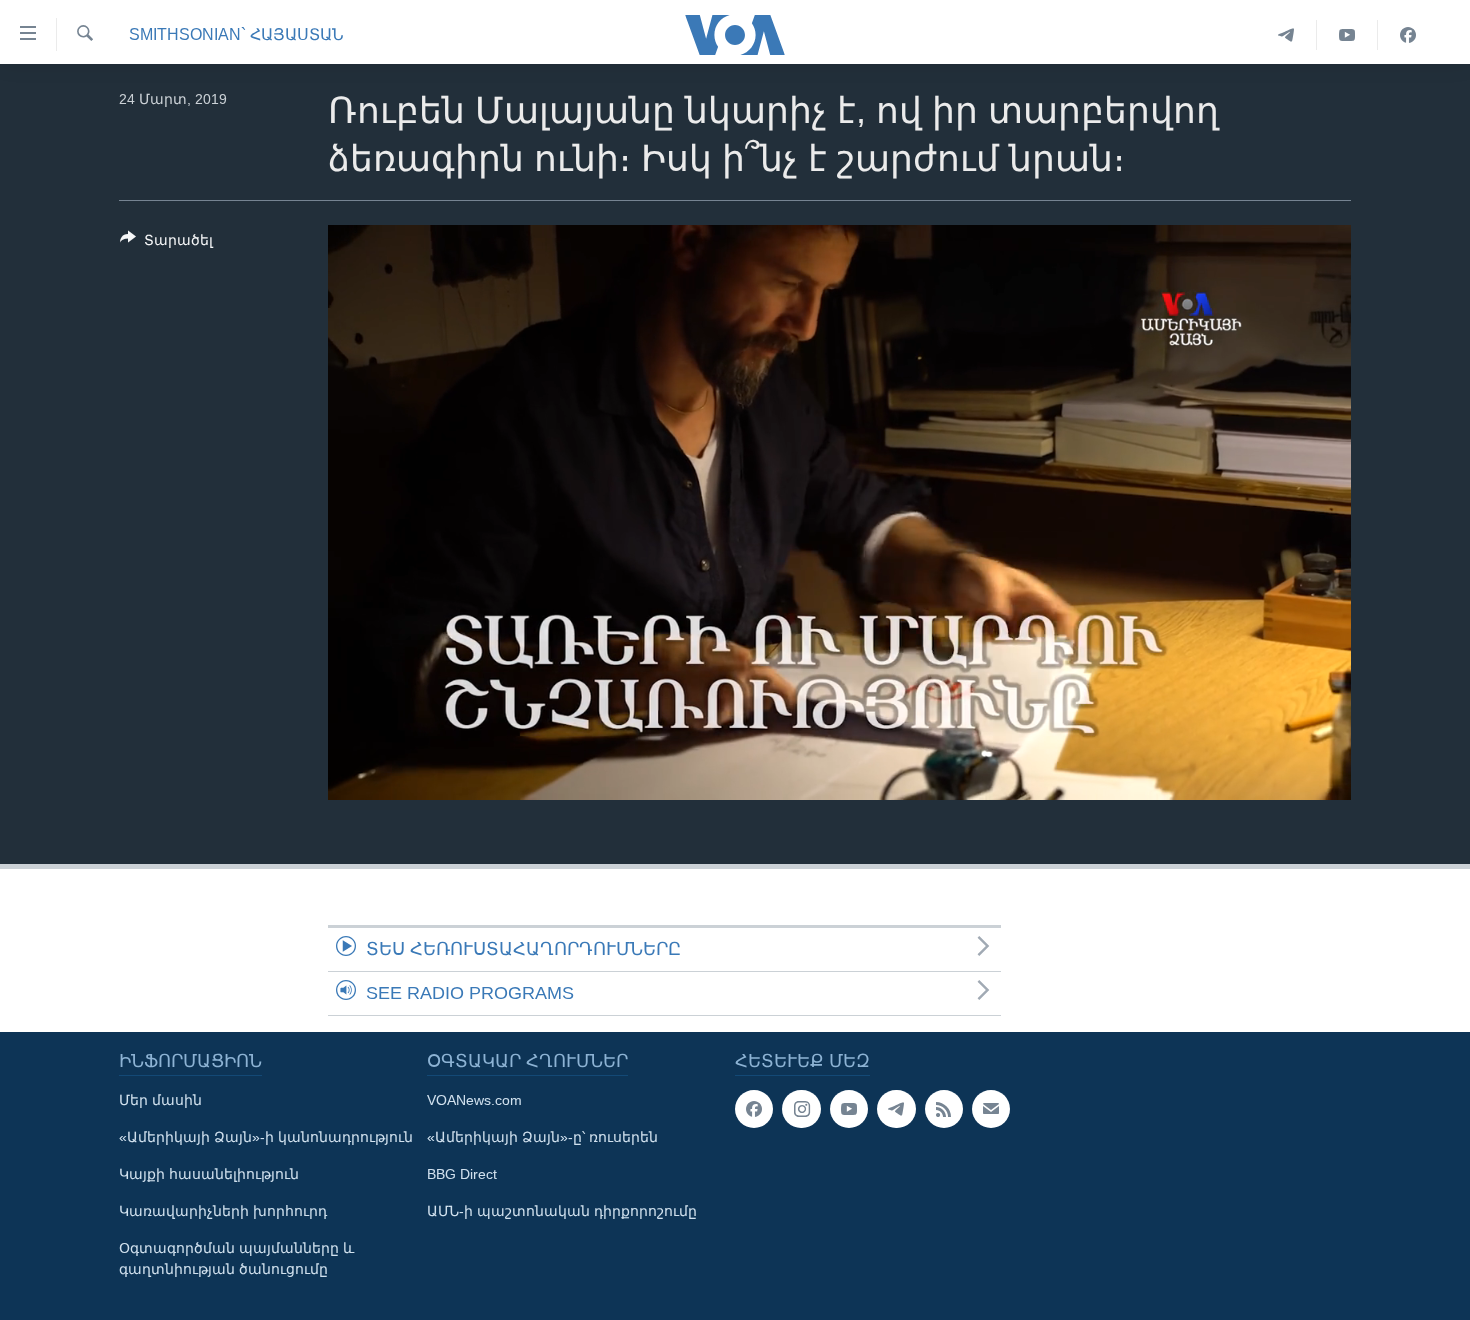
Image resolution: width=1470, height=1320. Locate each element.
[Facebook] (1408, 35)
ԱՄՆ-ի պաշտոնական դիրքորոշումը (562, 1211)
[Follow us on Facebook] (754, 1109)
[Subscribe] (991, 1109)
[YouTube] (1347, 35)
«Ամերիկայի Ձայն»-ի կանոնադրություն (266, 1137)
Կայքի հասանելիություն (209, 1174)
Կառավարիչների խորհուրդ (223, 1211)
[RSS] (944, 1109)
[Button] (166, 243)
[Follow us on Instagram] (801, 1109)
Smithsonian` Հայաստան (236, 34)
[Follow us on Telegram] (896, 1109)
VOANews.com (474, 1100)
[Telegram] (1286, 35)
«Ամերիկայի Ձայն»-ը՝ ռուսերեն (542, 1137)
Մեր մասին (160, 1100)
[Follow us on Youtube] (849, 1109)
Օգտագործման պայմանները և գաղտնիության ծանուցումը (236, 1258)
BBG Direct (462, 1174)
